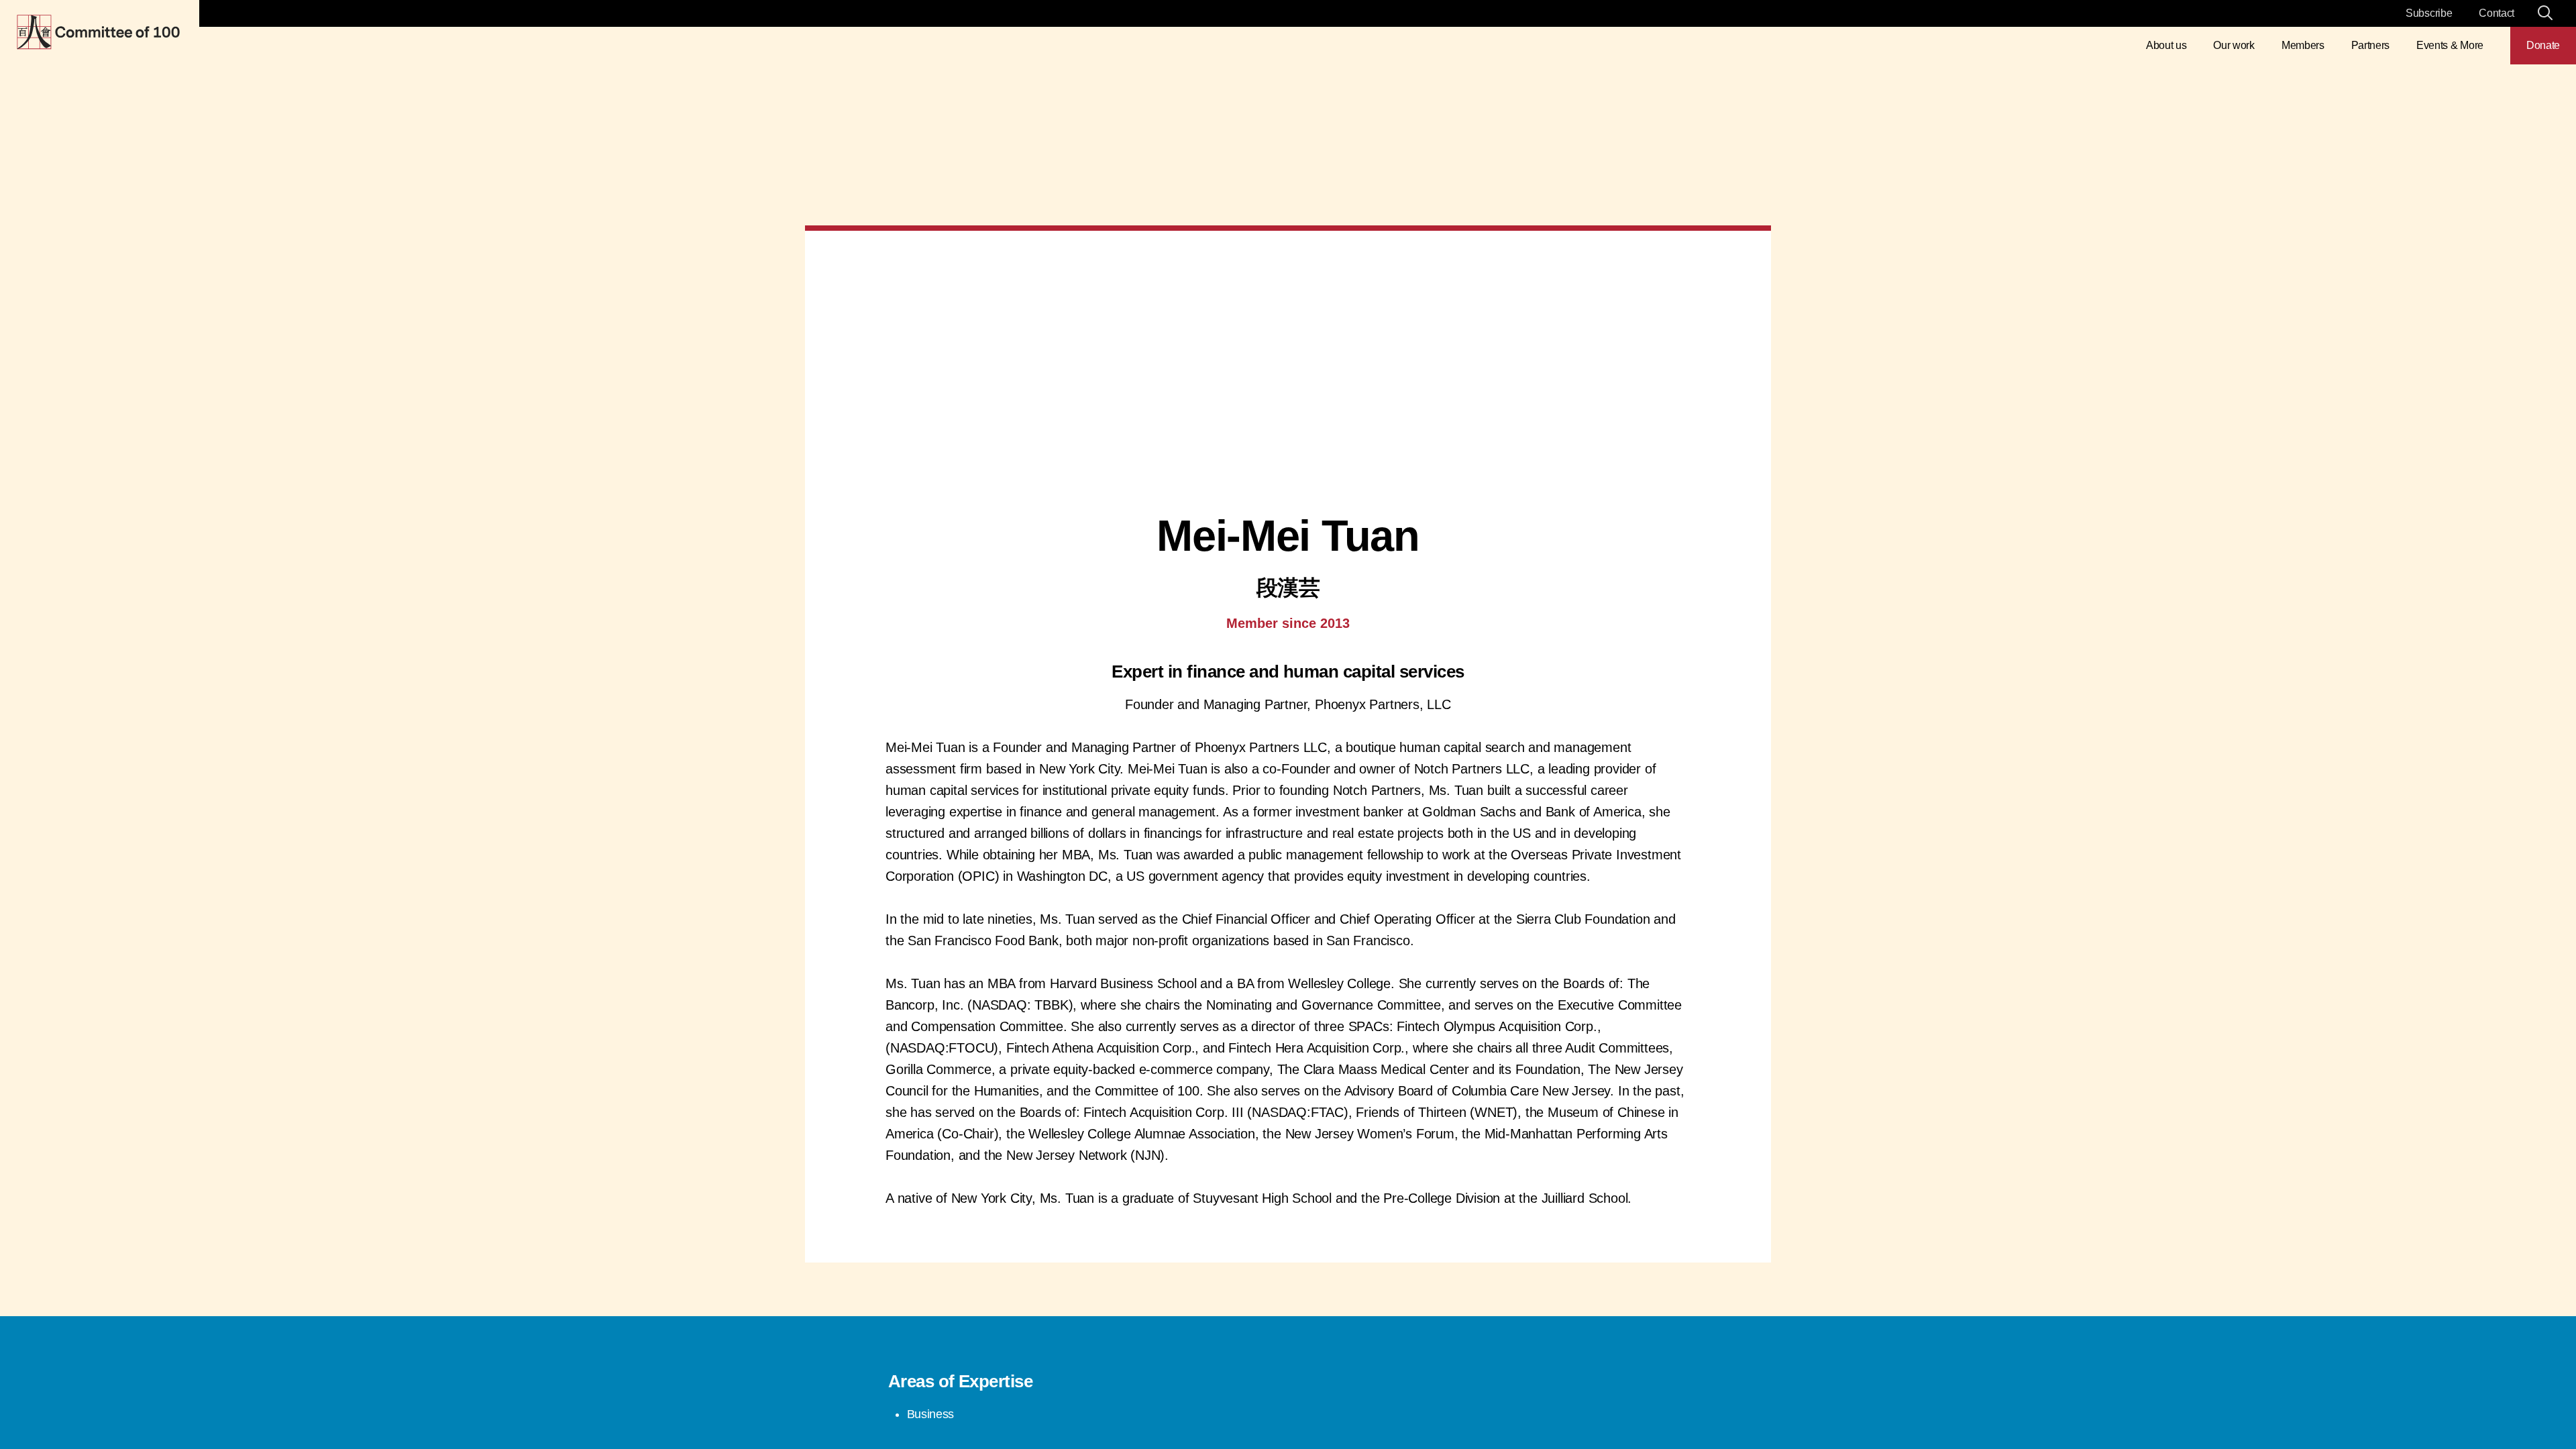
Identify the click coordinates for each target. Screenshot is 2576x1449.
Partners (2370, 45)
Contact (2497, 13)
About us (2166, 45)
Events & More (2450, 45)
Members (2303, 45)
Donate (2543, 45)
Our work (2234, 45)
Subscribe (2429, 13)
